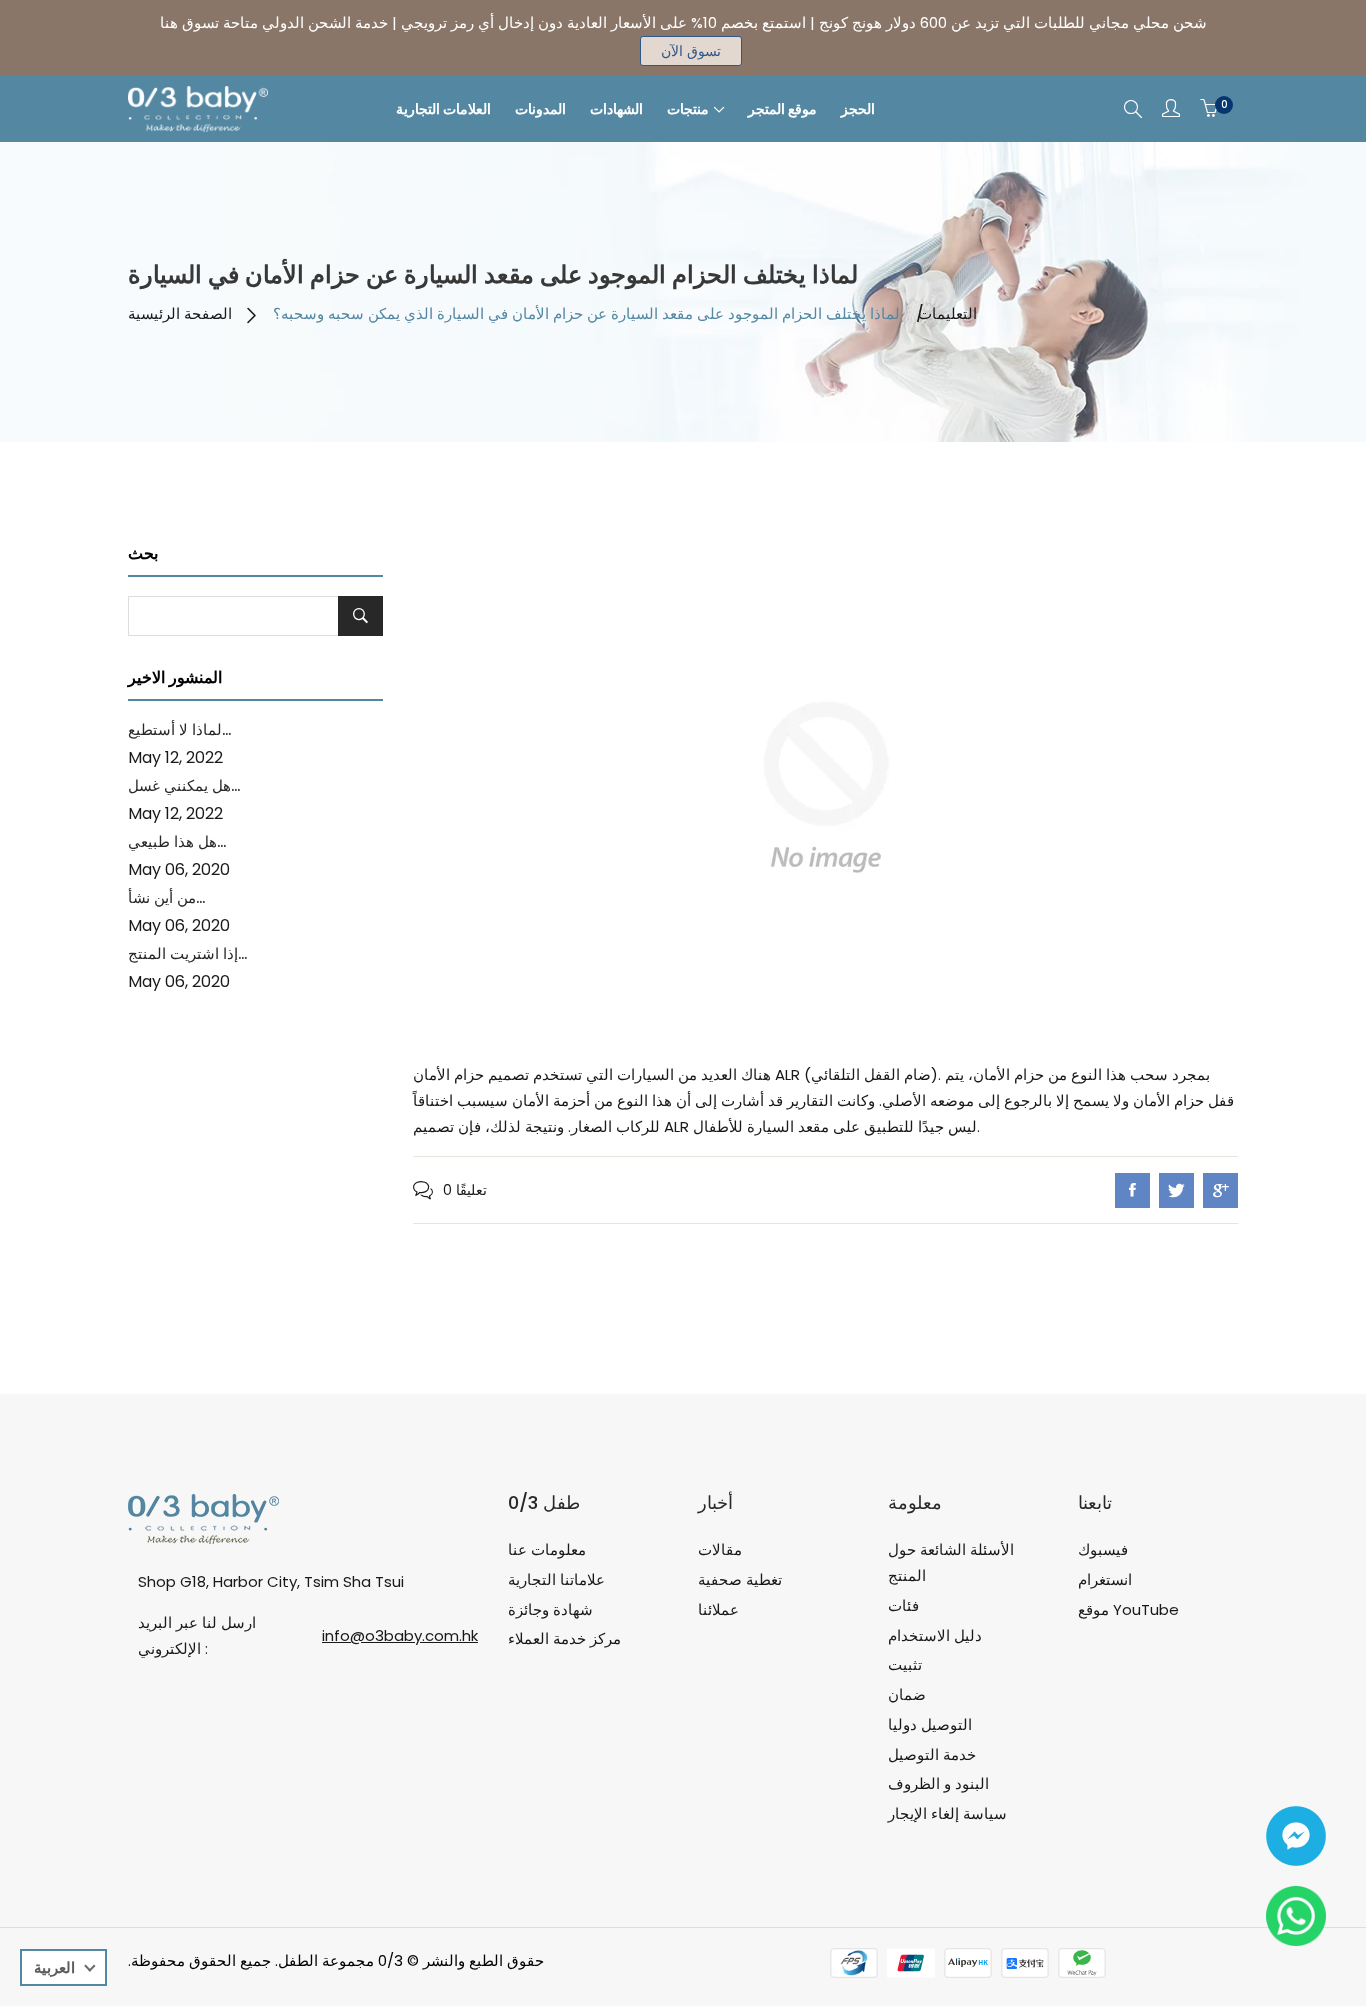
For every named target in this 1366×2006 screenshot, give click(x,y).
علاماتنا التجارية (556, 1579)
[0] (1209, 109)
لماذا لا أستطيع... (179, 729)
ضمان (907, 1694)
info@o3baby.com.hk (400, 1635)
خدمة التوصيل (932, 1754)
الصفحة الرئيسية (180, 313)
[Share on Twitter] (1176, 1190)
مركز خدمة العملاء (564, 1638)
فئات (903, 1605)
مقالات (720, 1549)
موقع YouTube (1128, 1609)
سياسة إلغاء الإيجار (947, 1813)
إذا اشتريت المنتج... (187, 953)
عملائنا (718, 1609)
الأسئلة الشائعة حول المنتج (951, 1562)
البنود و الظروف (938, 1783)
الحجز (858, 109)
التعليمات (947, 313)
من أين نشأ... (166, 897)
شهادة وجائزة (550, 1609)
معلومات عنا (547, 1549)
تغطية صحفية (740, 1579)
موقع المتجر (782, 109)
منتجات (688, 109)
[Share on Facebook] (1132, 1190)
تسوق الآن (691, 51)
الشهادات (616, 109)
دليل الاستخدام (935, 1635)
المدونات (540, 109)
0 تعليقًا (465, 1190)
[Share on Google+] (1220, 1190)
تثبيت (905, 1664)
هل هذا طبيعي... (177, 841)
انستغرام (1105, 1579)
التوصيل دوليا (930, 1724)
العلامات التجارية (443, 109)
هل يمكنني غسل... (184, 785)
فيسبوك (1103, 1549)
